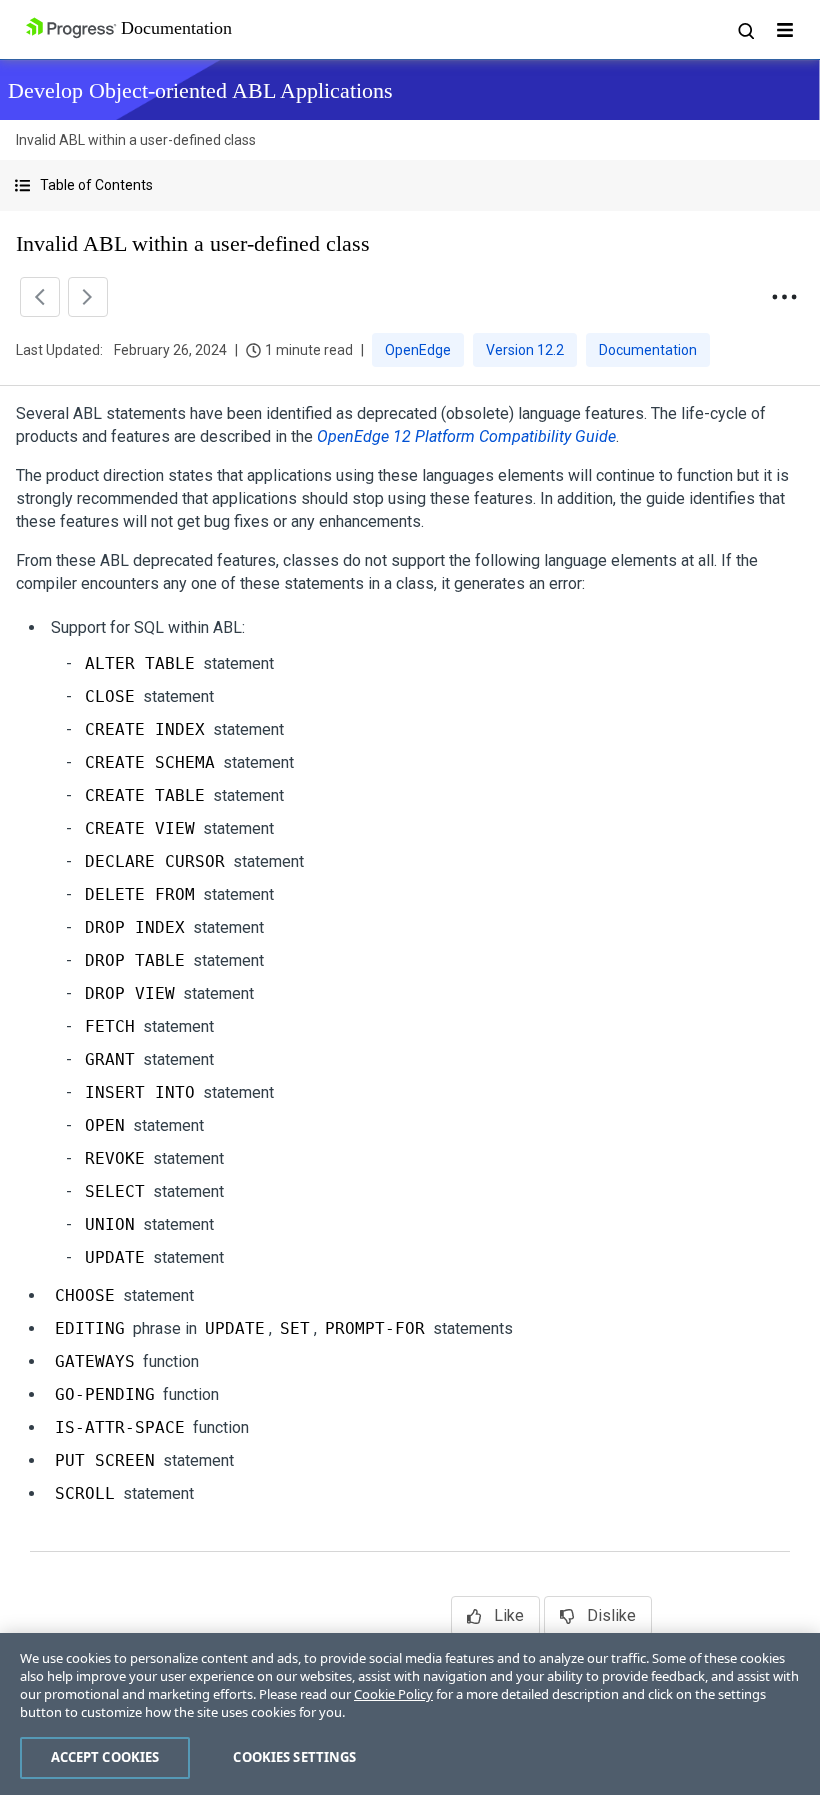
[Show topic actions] (784, 297)
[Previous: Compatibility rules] (40, 297)
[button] (410, 185)
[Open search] (745, 30)
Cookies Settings (294, 1757)
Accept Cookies (105, 1757)
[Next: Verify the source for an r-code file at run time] (88, 297)
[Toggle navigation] (785, 30)
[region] (410, 1714)
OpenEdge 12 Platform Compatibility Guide (466, 436)
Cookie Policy (393, 1694)
